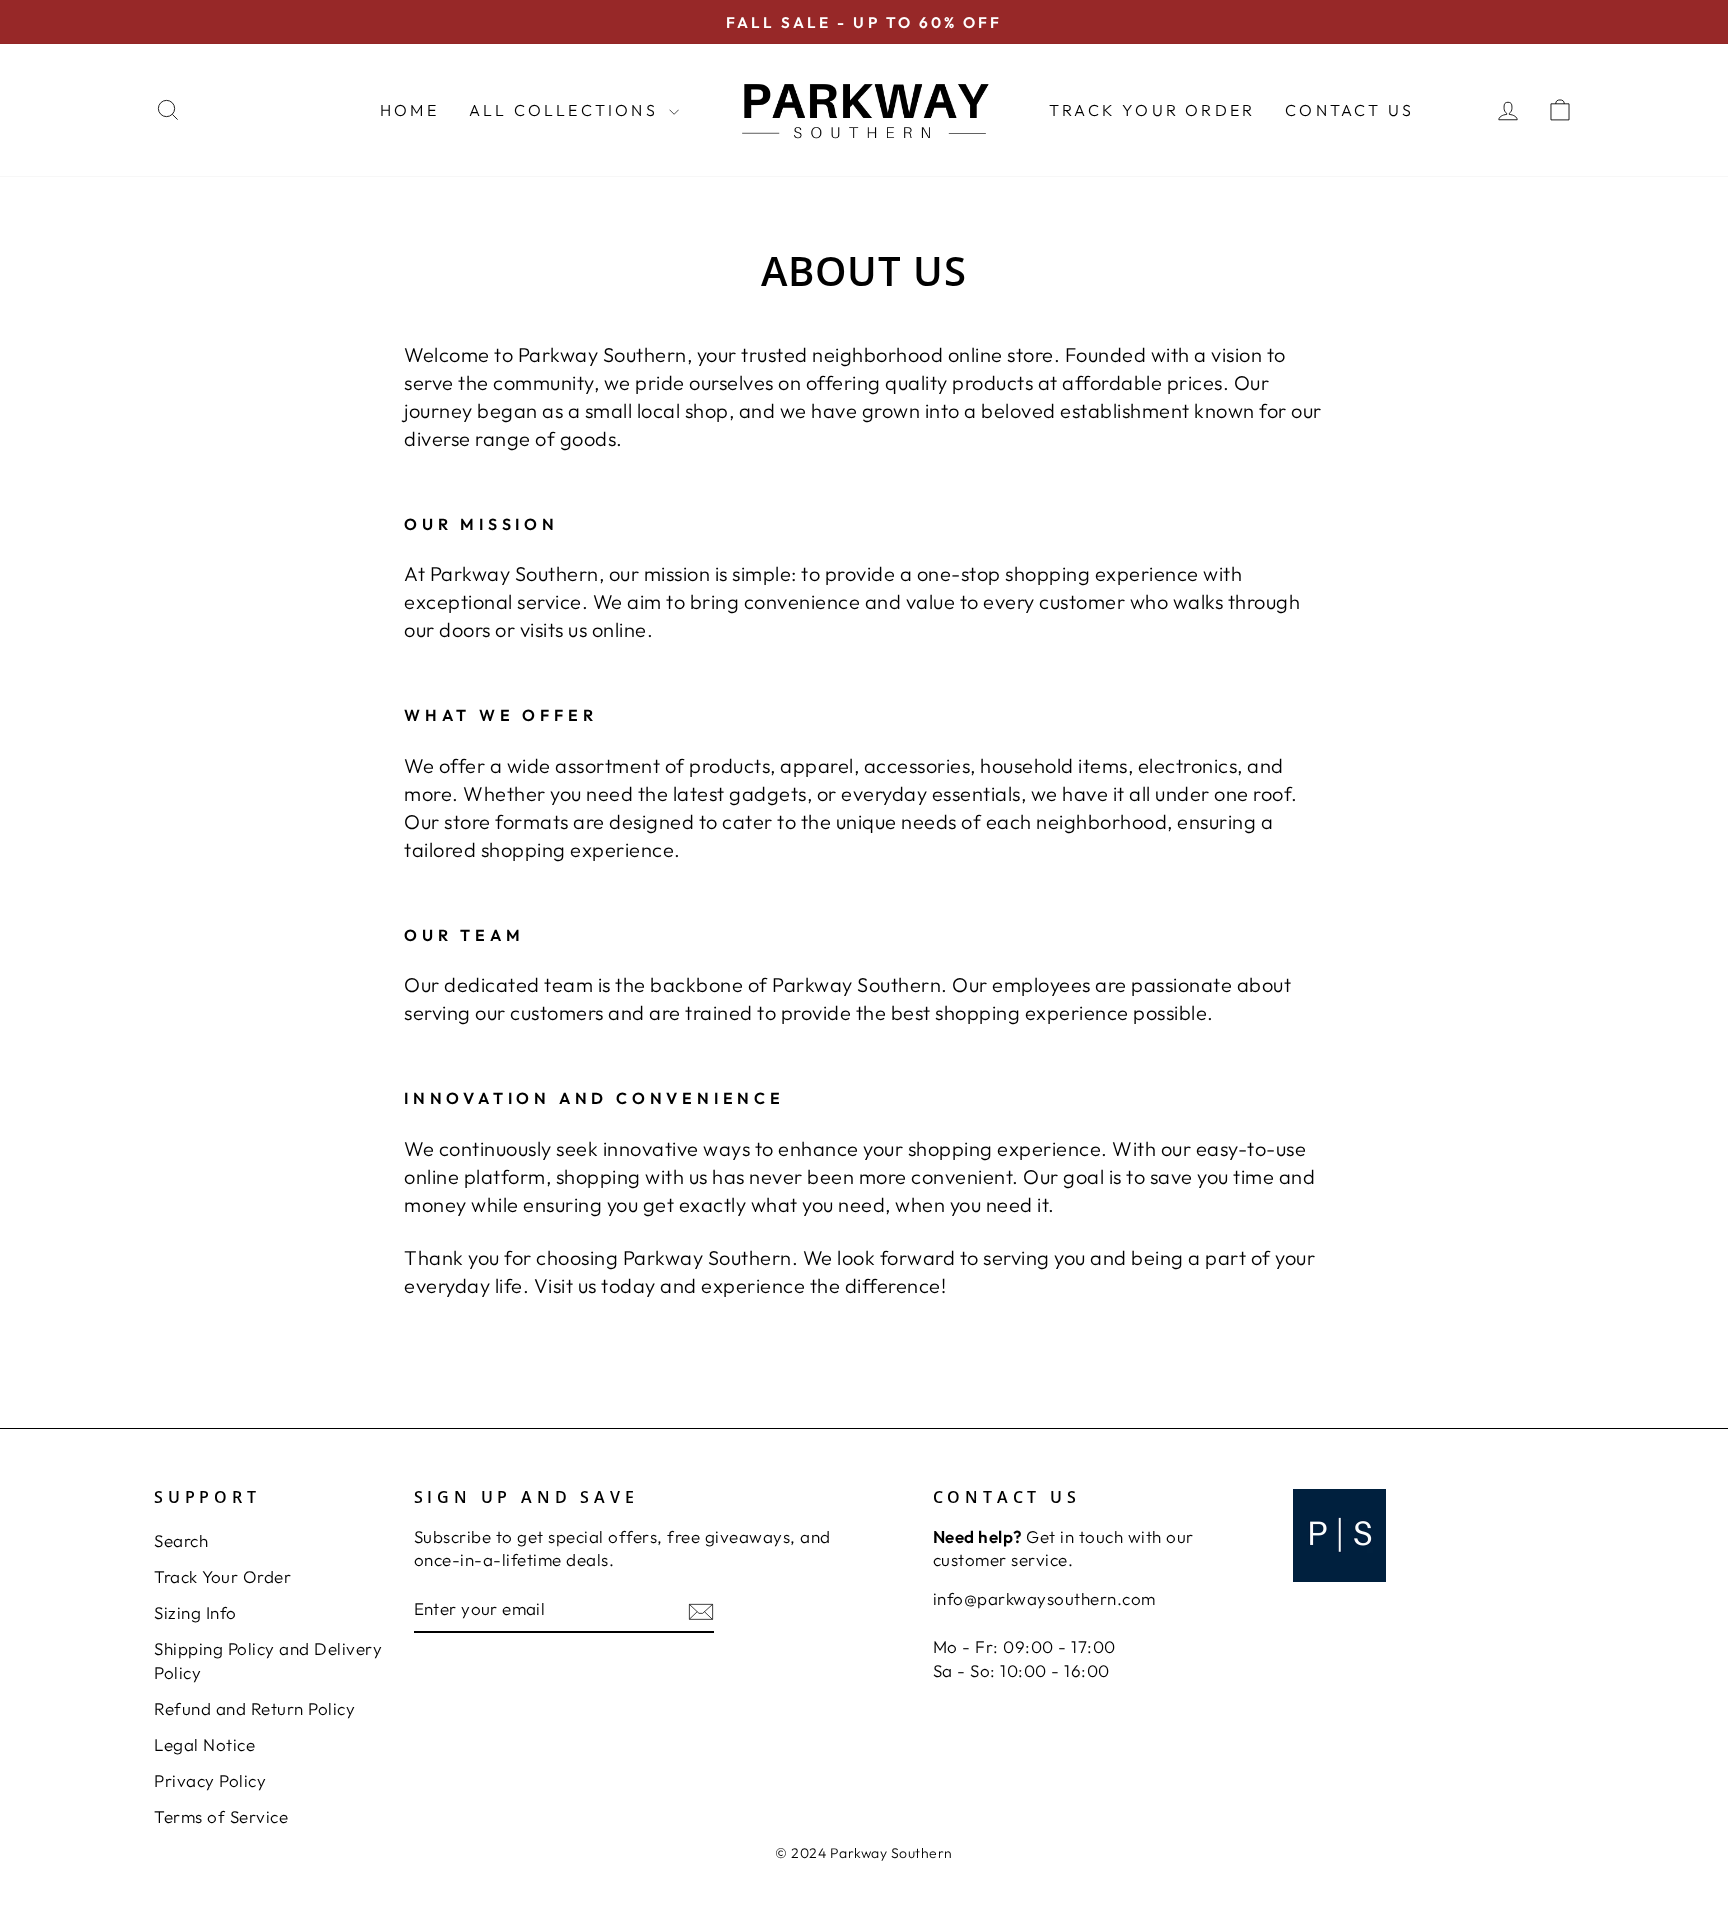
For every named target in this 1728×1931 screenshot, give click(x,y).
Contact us (1349, 110)
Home (409, 110)
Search (181, 1540)
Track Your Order (1152, 110)
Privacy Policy (210, 1780)
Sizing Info (195, 1612)
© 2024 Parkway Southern (864, 1853)
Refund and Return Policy (254, 1708)
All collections (566, 110)
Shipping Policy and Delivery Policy (268, 1660)
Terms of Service (221, 1816)
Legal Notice (204, 1744)
